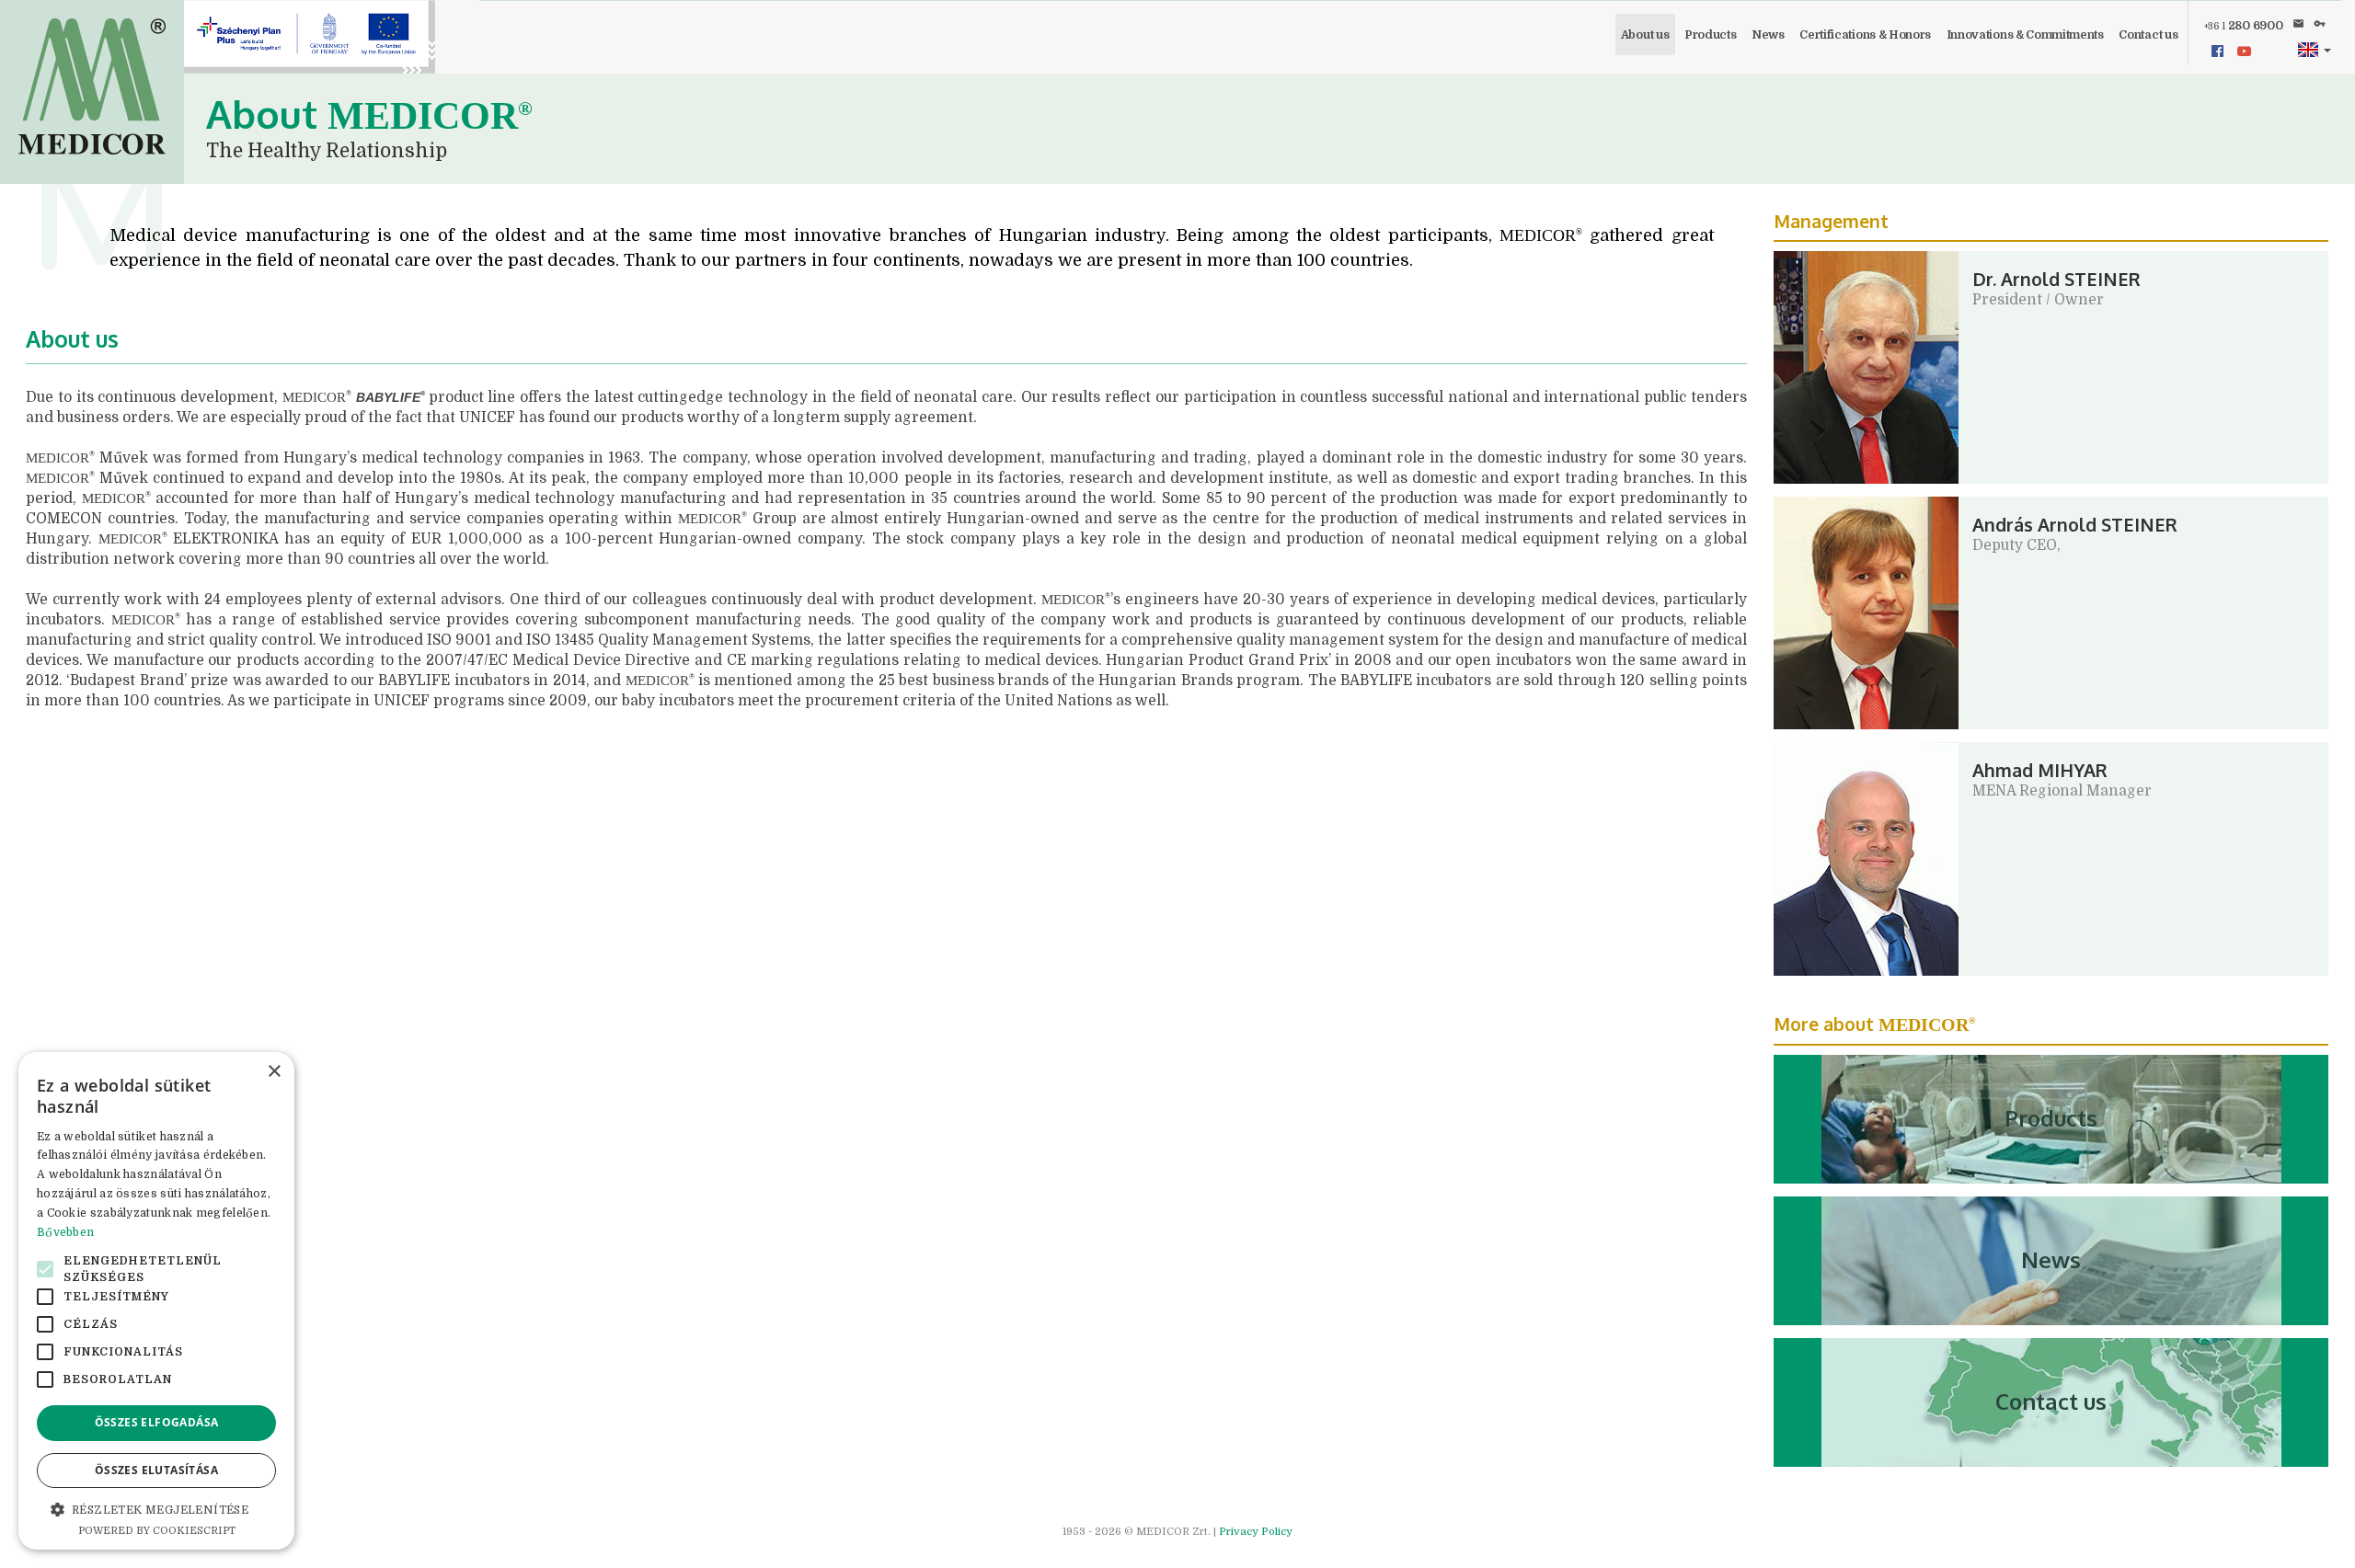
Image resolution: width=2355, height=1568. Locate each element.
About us (1645, 35)
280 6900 (2244, 26)
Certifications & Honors (1865, 35)
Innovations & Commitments (2025, 35)
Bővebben (65, 1232)
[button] (2314, 50)
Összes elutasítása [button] (156, 1470)
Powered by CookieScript (157, 1531)
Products (1710, 35)
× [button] (274, 1072)
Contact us (2148, 35)
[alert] (156, 1301)
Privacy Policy (1256, 1532)
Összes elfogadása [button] (157, 1422)
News (1768, 35)
